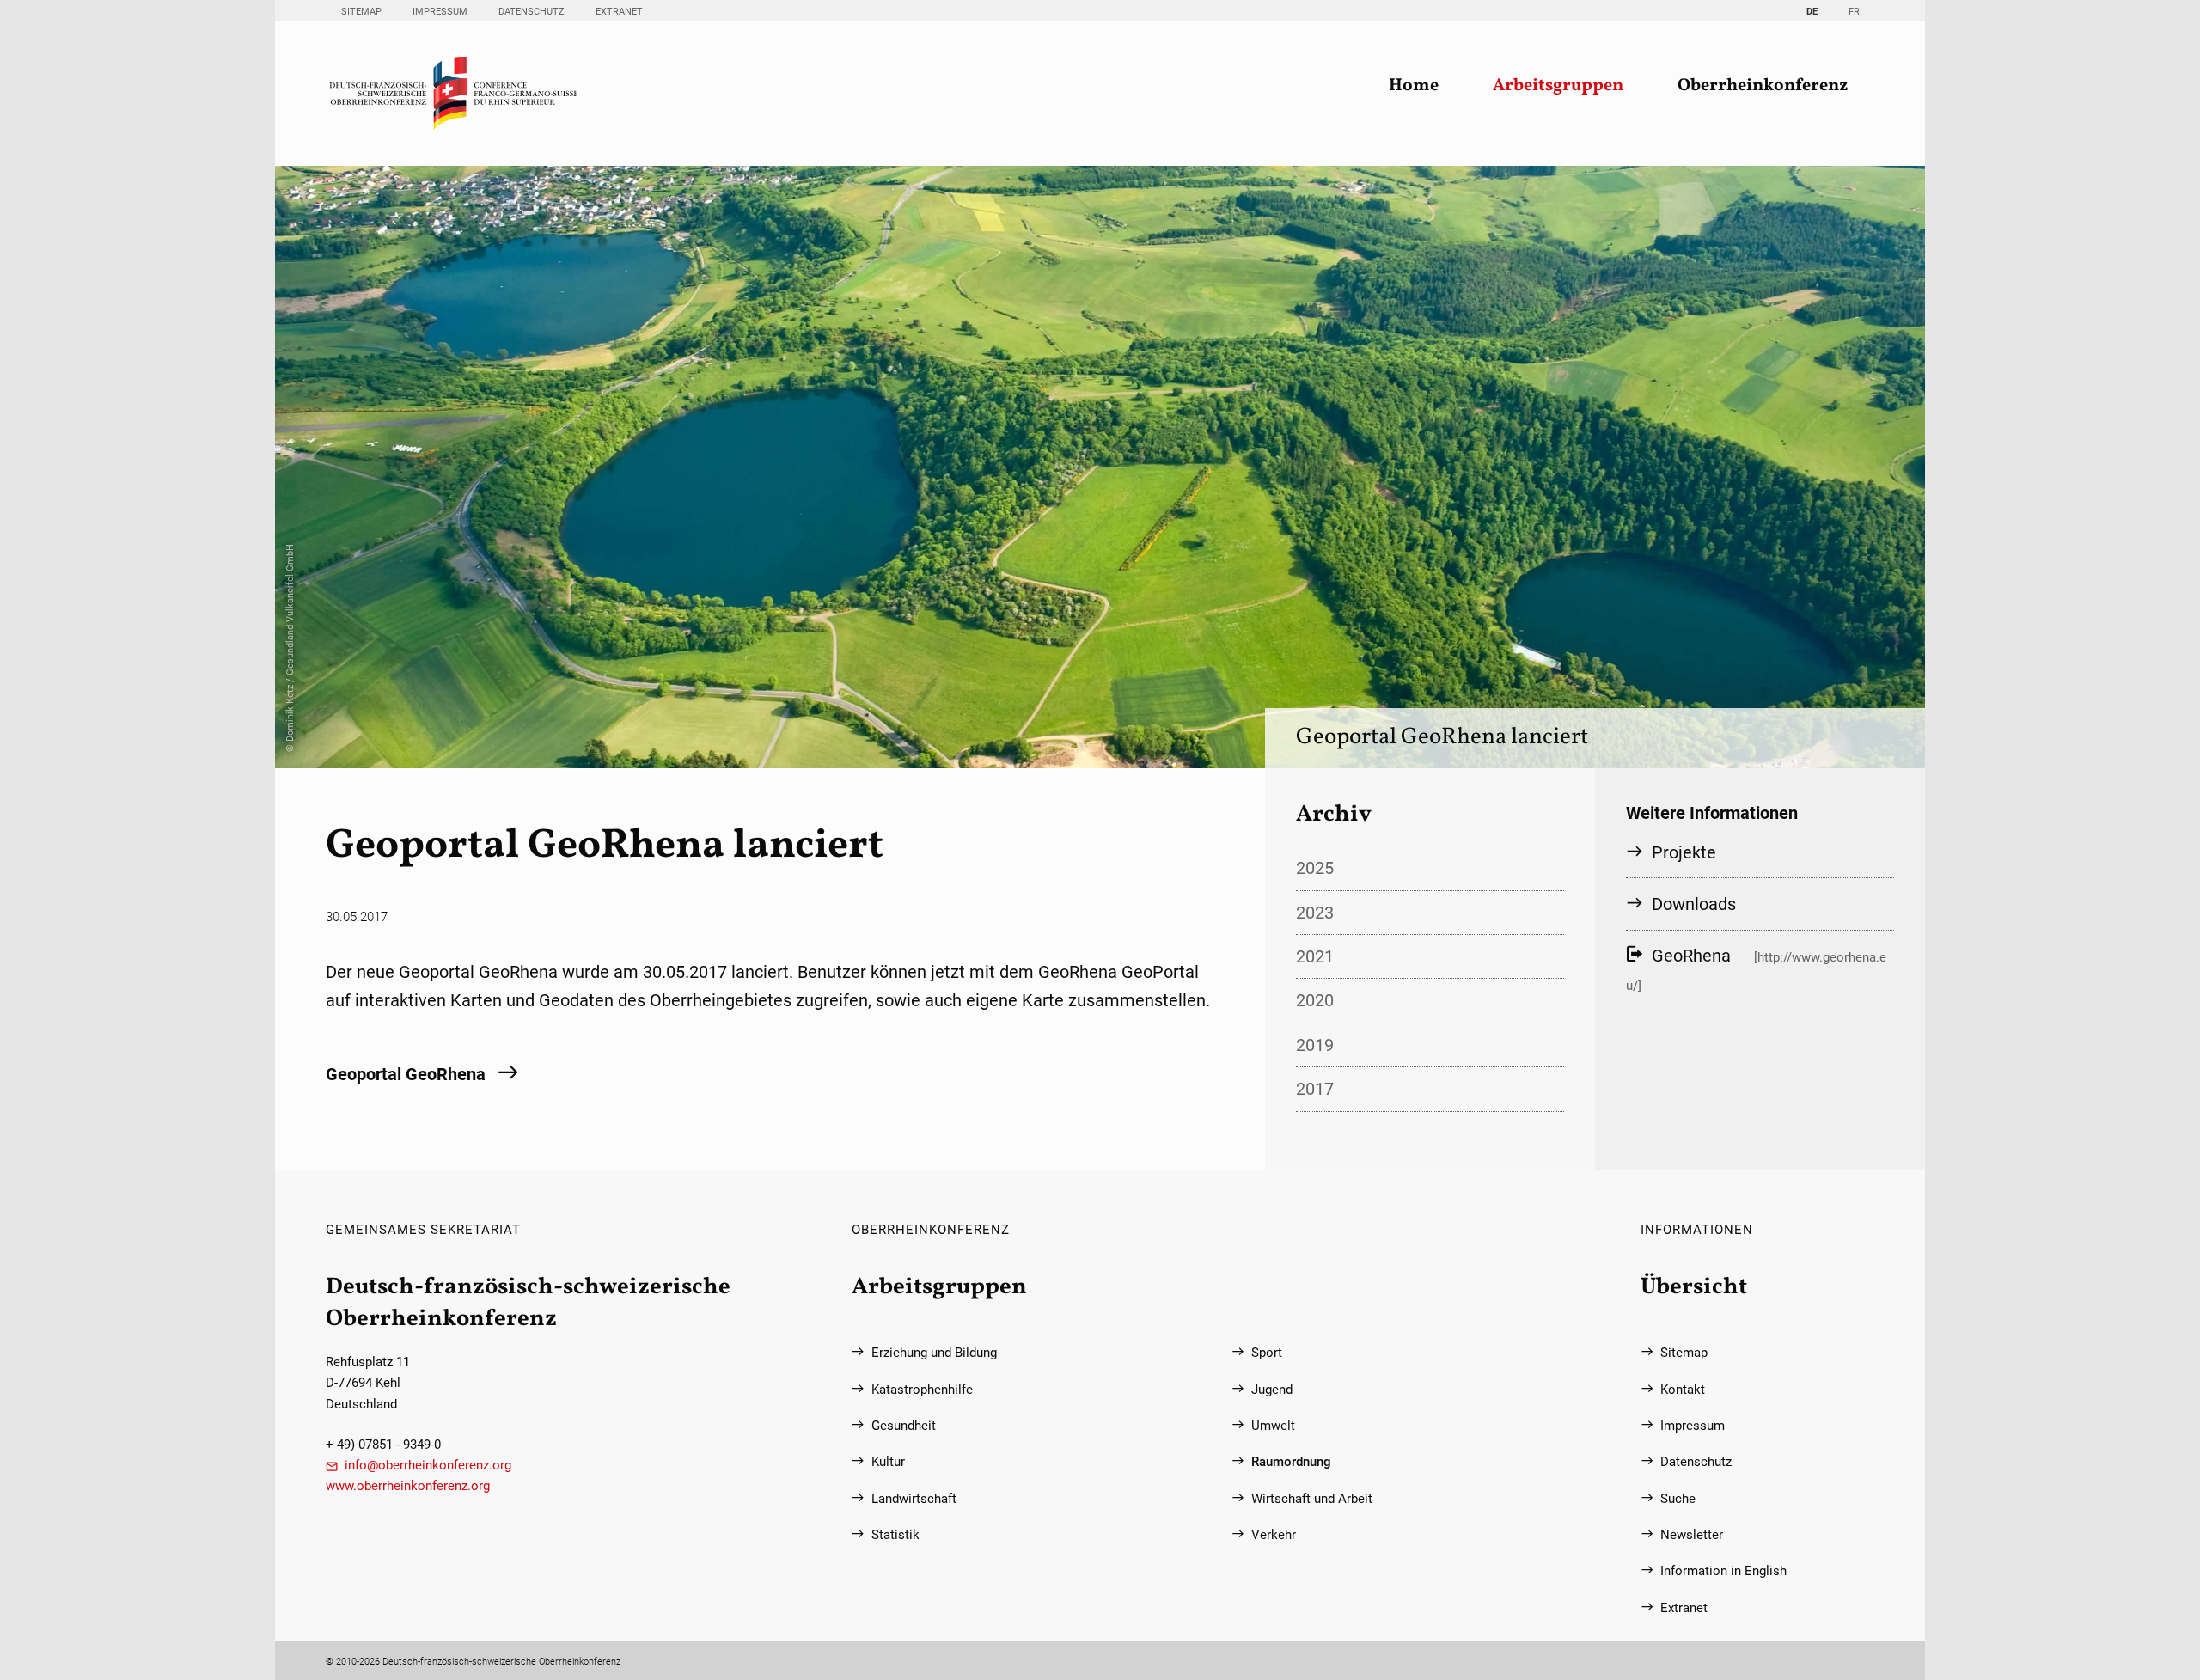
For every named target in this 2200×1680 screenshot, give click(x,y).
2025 (1315, 868)
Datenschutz (532, 11)
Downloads (1694, 904)
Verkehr (1274, 1535)
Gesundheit (904, 1426)
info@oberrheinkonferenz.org (428, 1465)
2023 (1315, 913)
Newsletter (1692, 1535)
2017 (1315, 1089)
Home (1414, 86)
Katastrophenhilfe (922, 1390)
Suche (1678, 1499)
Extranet (619, 11)
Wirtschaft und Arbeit (1312, 1499)
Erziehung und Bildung (934, 1353)
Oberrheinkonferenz (1763, 86)
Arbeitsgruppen (1558, 86)
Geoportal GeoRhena (406, 1074)
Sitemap (361, 11)
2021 (1315, 956)
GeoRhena (1691, 956)
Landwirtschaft (914, 1499)
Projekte (1684, 852)
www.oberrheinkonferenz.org (408, 1486)
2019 (1315, 1045)
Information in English (1723, 1571)
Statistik (895, 1535)
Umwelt (1273, 1426)
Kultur (888, 1462)
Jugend (1272, 1390)
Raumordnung (1291, 1462)
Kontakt (1683, 1390)
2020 (1315, 1000)
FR (1854, 11)
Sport (1267, 1353)
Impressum (440, 11)
